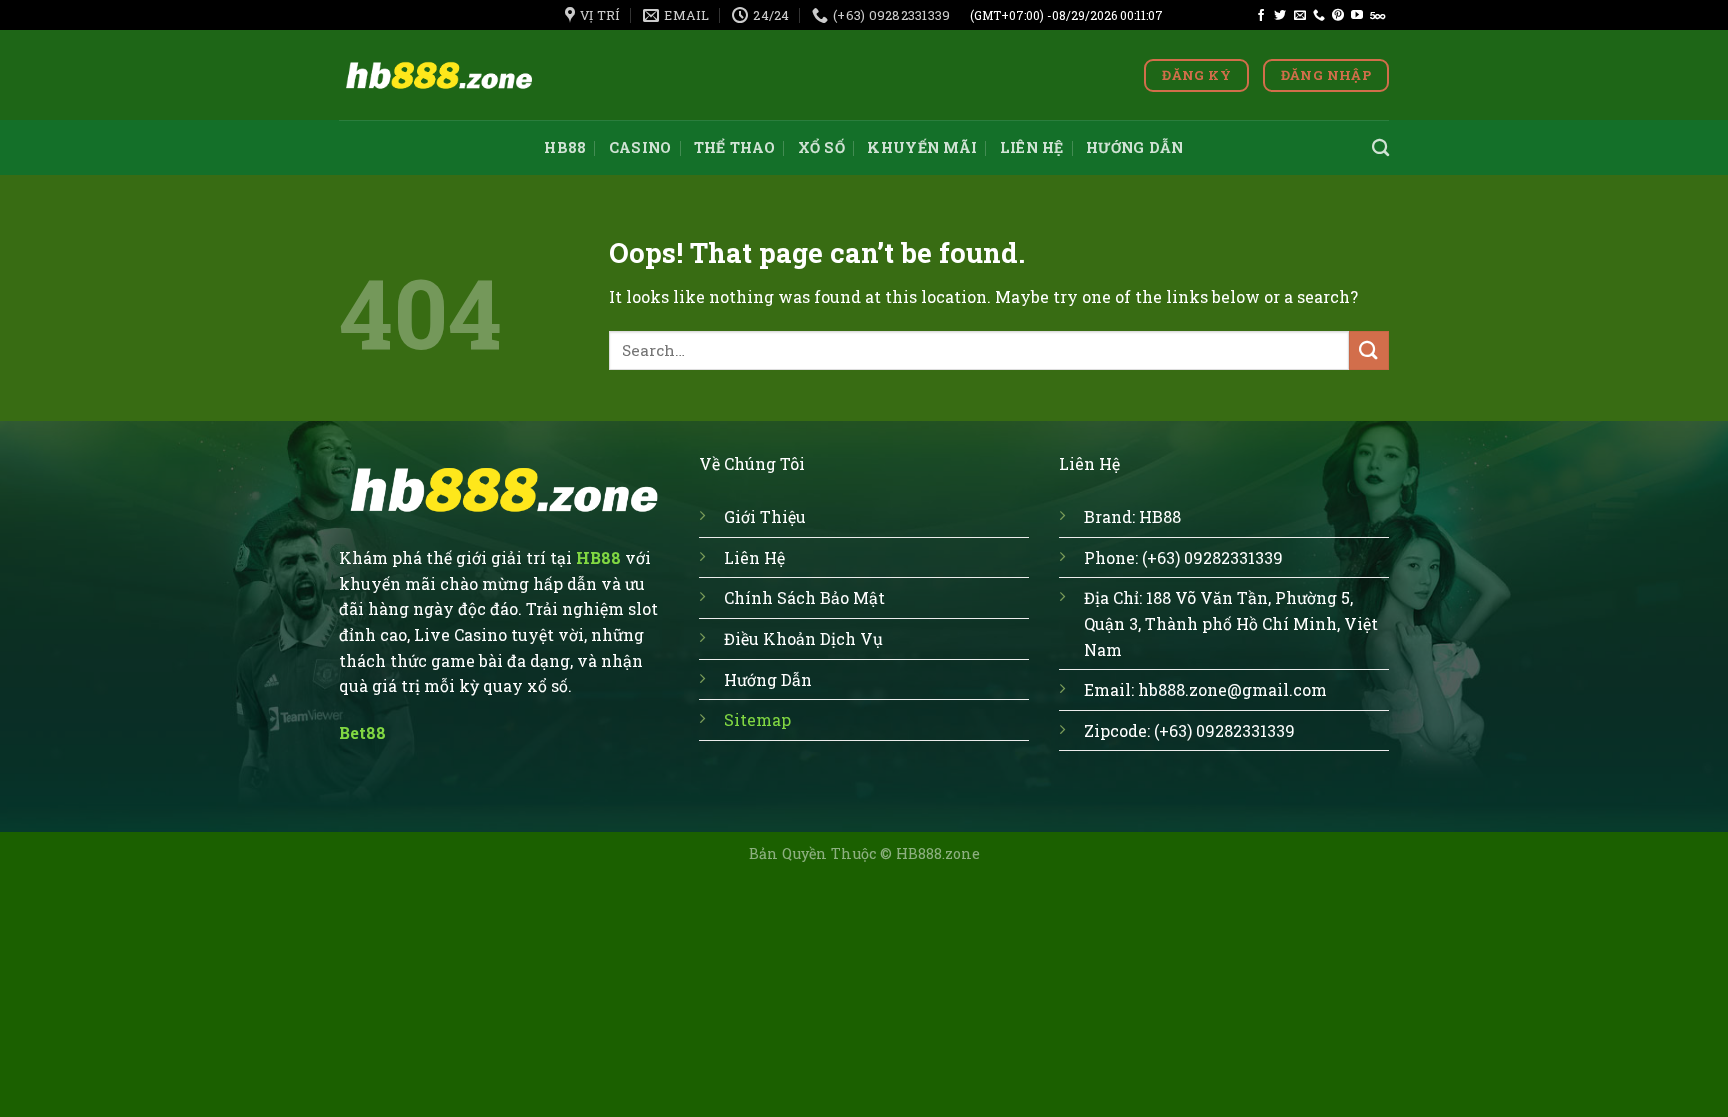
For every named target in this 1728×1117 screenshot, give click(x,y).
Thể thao (734, 147)
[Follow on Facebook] (1261, 16)
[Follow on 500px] (1377, 16)
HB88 (565, 147)
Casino (640, 147)
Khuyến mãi (922, 147)
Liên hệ (1032, 147)
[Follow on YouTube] (1357, 16)
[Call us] (1319, 16)
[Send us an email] (1300, 16)
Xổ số (821, 147)
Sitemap (757, 719)
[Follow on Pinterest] (1338, 16)
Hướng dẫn (1135, 147)
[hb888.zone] (439, 75)
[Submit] (1369, 350)
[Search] (1380, 148)
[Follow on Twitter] (1280, 16)
